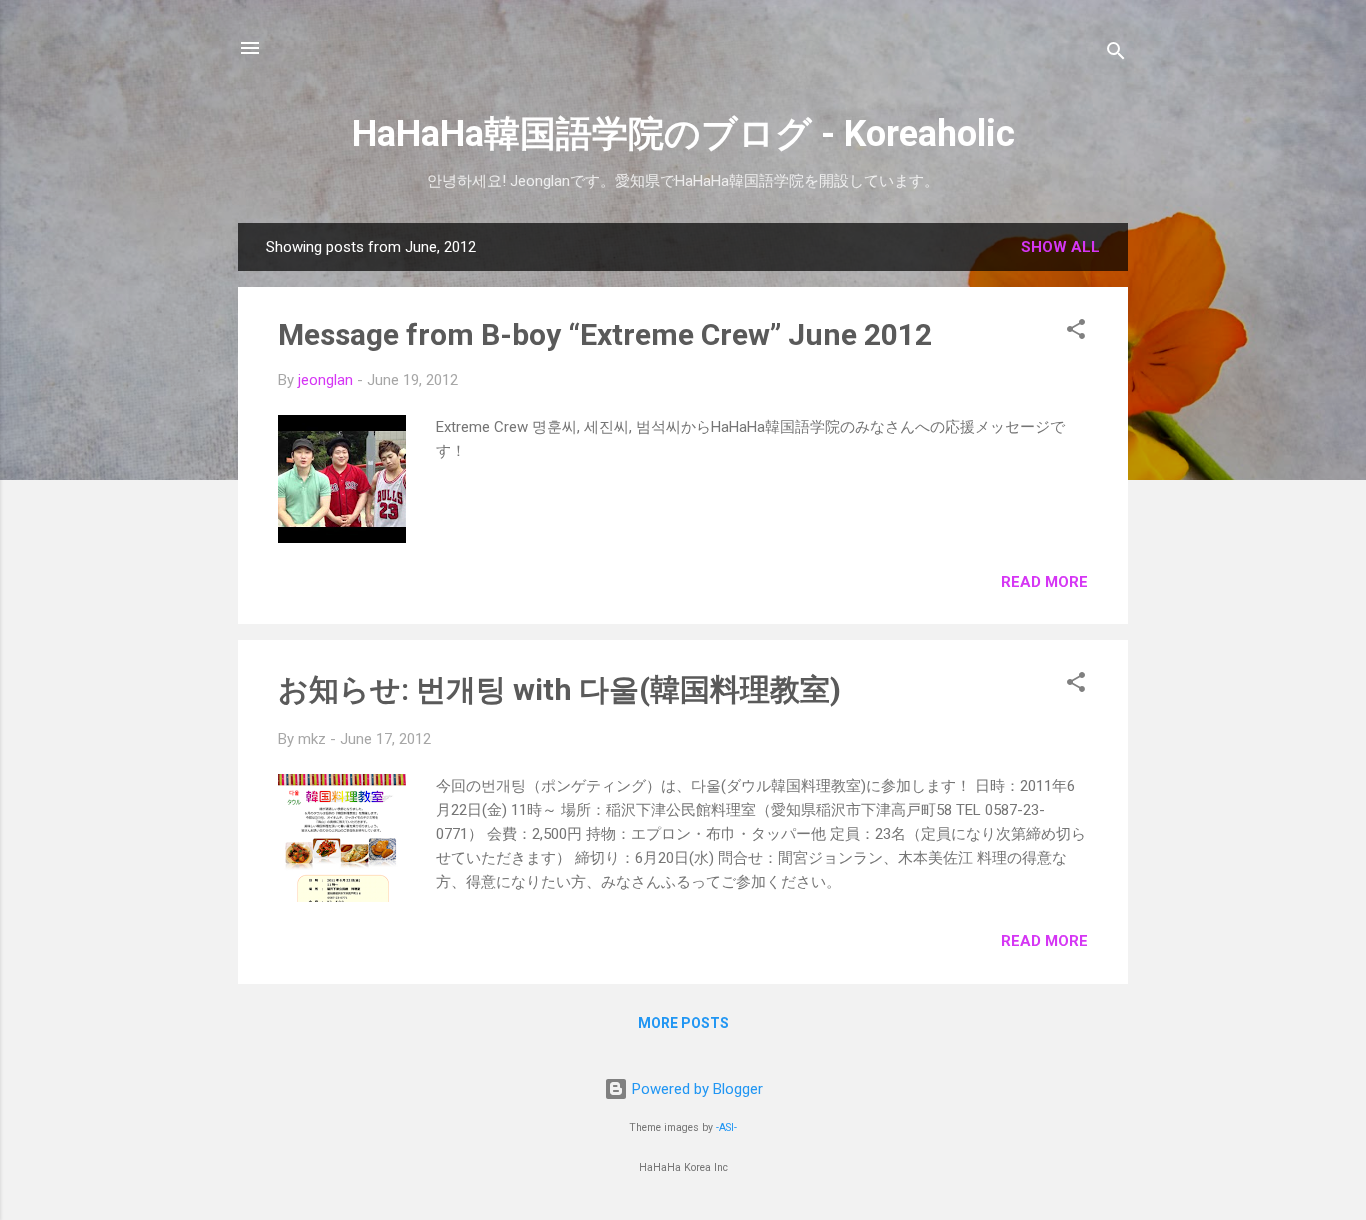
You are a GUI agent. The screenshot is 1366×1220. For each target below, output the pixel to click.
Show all (1060, 247)
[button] (1076, 332)
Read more (1044, 582)
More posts (683, 1023)
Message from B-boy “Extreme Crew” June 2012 (605, 334)
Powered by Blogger (695, 1089)
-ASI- (726, 1127)
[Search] (1116, 54)
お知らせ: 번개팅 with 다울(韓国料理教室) (559, 689)
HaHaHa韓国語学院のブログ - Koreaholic (683, 134)
